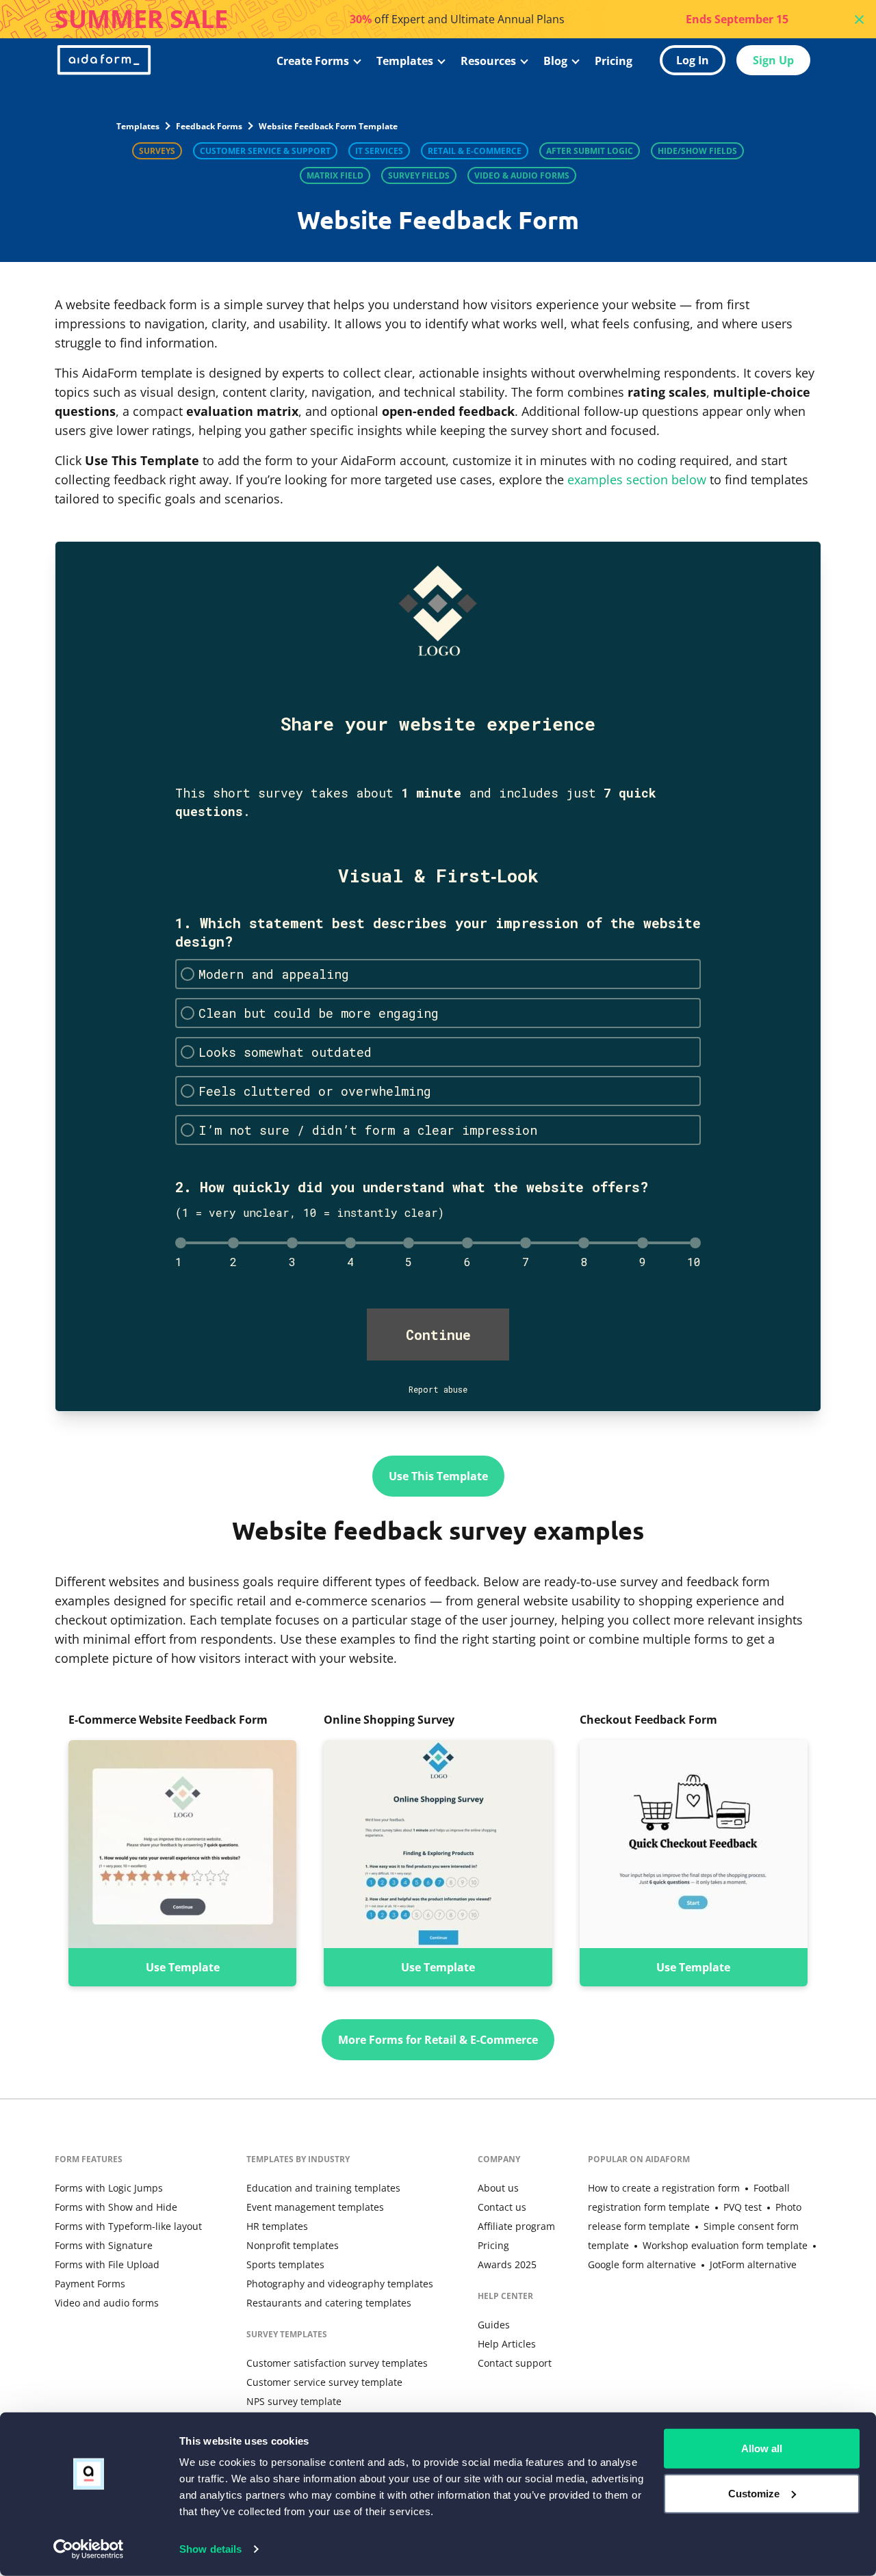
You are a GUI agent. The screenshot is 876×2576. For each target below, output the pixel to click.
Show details (210, 2549)
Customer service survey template (324, 2382)
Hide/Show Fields (697, 151)
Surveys (157, 151)
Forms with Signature (104, 2245)
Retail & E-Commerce (475, 151)
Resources (488, 61)
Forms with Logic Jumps (109, 2188)
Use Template (183, 1967)
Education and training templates (323, 2188)
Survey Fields (419, 175)
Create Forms (313, 61)
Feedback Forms (209, 126)
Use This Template (438, 1476)
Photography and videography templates (340, 2284)
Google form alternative (642, 2264)
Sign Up (773, 60)
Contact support (515, 2363)
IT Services (379, 151)
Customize (754, 2493)
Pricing (614, 61)
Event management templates (315, 2207)
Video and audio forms (107, 2303)
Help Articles (507, 2344)
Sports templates (285, 2264)
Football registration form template (689, 2197)
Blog (555, 61)
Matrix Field (335, 175)
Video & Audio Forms (522, 175)
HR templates (277, 2226)
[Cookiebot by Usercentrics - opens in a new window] (89, 2549)
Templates (405, 61)
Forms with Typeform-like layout (128, 2226)
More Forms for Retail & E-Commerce (438, 2040)
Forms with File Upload (107, 2264)
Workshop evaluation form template (725, 2245)
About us (498, 2188)
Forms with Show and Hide (116, 2207)
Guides (494, 2325)
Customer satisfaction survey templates (337, 2363)
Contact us (502, 2207)
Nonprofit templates (293, 2245)
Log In (693, 60)
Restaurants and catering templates (329, 2303)
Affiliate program (516, 2226)
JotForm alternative (753, 2264)
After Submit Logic (590, 151)
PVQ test (743, 2207)
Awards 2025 (507, 2264)
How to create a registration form (664, 2188)
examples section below (637, 479)
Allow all (762, 2448)
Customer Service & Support (265, 151)
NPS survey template (294, 2401)
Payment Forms (90, 2284)
